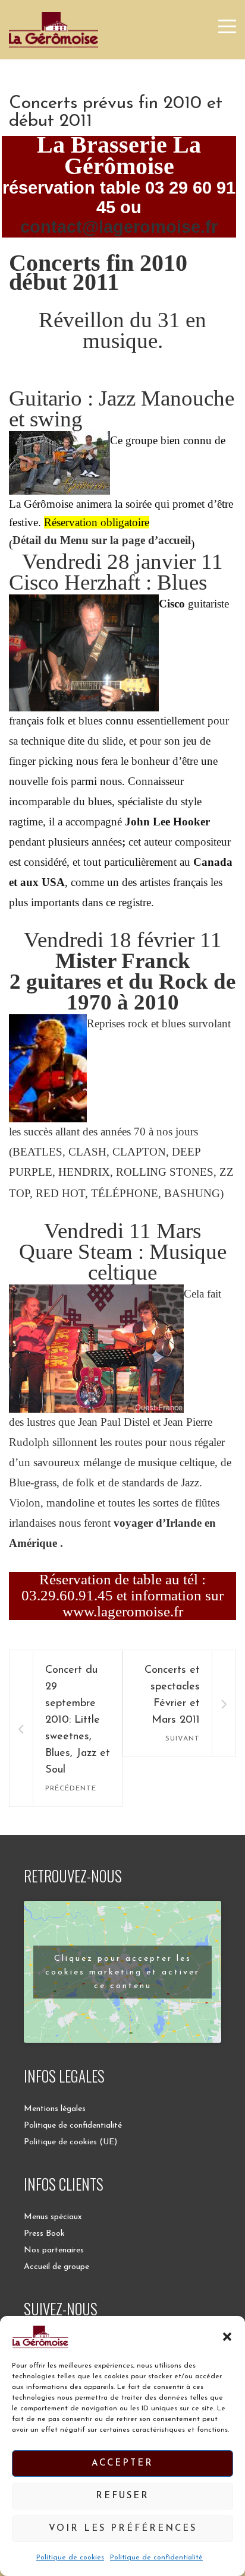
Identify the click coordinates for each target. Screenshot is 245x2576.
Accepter (122, 2463)
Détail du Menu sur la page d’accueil (102, 540)
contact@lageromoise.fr (119, 227)
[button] (227, 2337)
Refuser (122, 2496)
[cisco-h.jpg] (84, 604)
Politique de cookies (70, 2558)
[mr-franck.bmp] (48, 1023)
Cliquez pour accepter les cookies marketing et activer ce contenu (122, 1972)
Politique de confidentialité (156, 2558)
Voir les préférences (123, 2529)
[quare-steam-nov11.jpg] (96, 1294)
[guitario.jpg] (59, 440)
